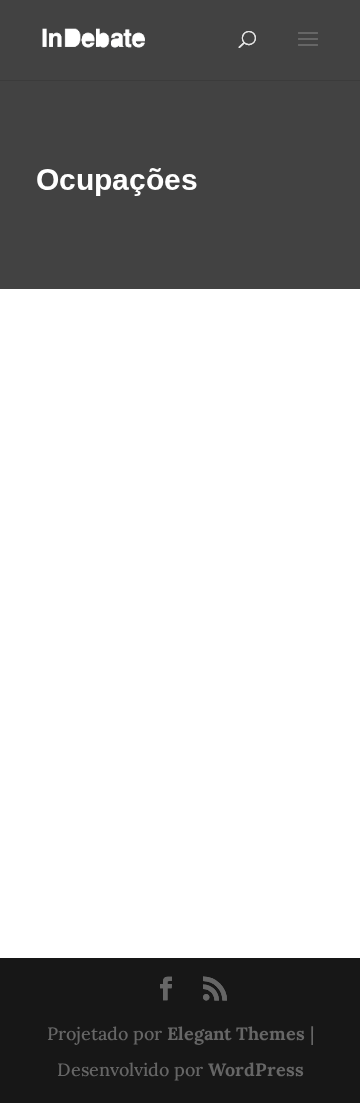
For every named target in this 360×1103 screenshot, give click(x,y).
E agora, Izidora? (116, 588)
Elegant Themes (236, 1033)
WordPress (256, 1069)
